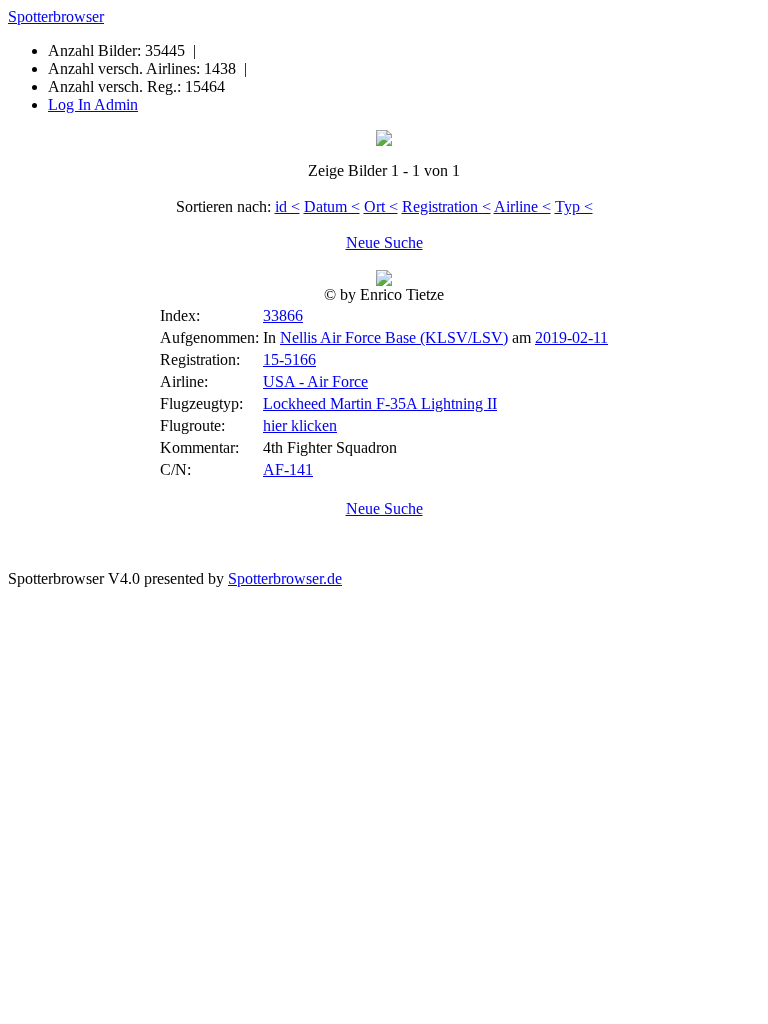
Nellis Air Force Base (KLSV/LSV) (394, 337)
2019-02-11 (571, 337)
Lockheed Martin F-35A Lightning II (380, 403)
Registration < (446, 206)
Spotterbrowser (56, 16)
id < (287, 206)
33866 (283, 315)
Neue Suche (384, 242)
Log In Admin (93, 104)
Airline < (522, 206)
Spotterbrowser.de (285, 578)
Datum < (332, 206)
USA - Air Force (315, 381)
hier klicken (300, 425)
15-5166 (289, 359)
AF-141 (288, 469)
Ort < (381, 206)
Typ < (574, 206)
